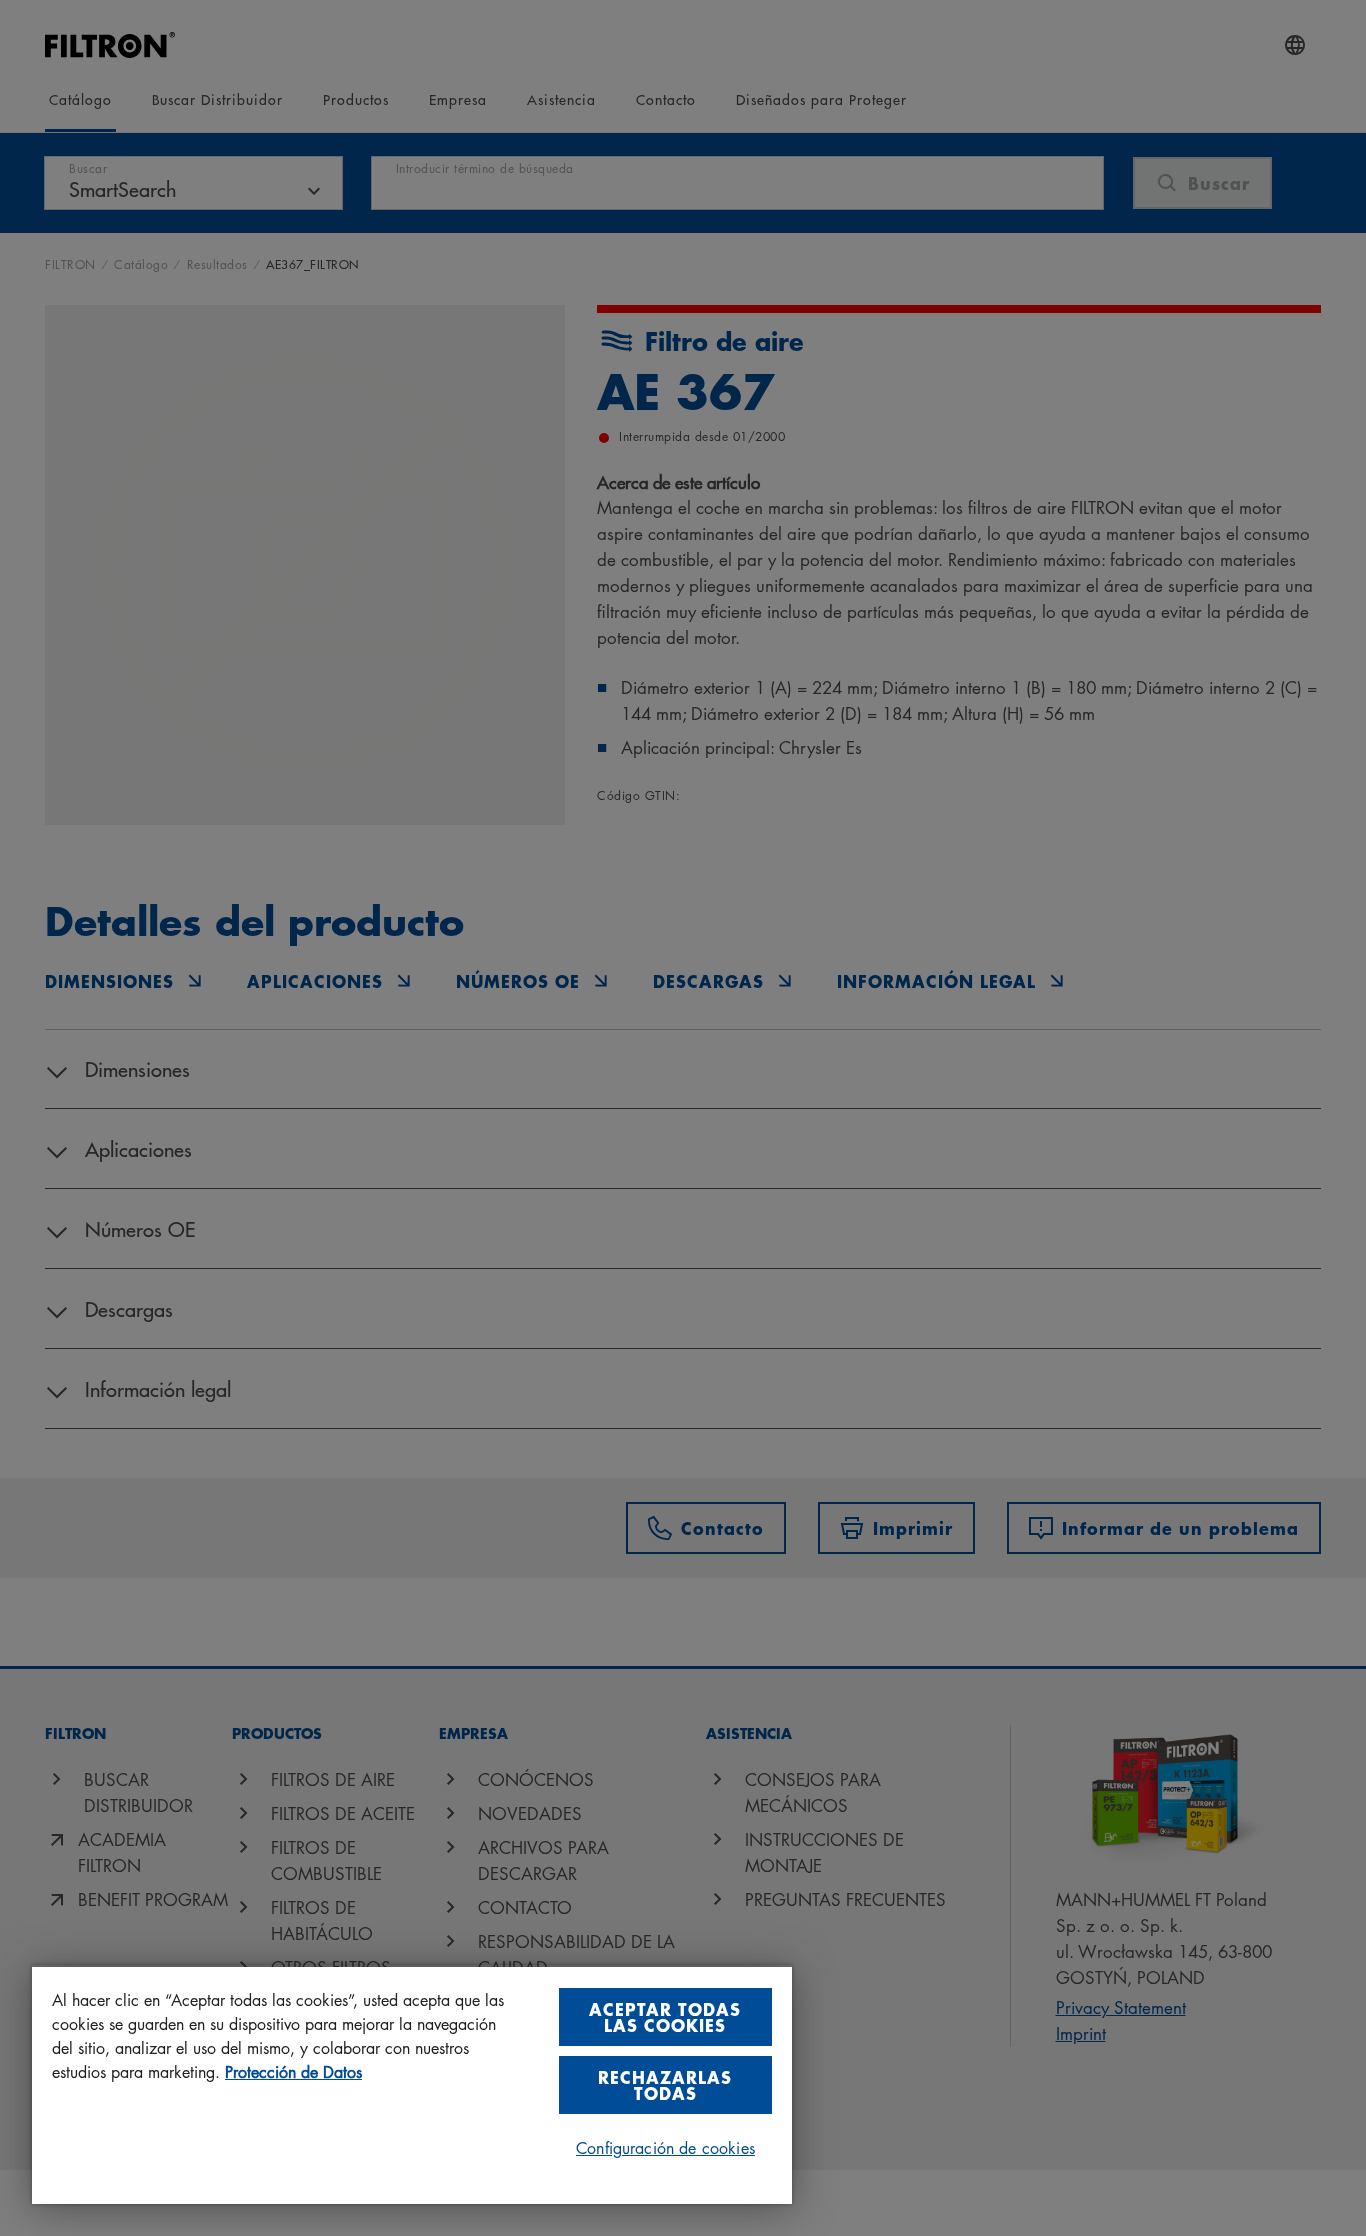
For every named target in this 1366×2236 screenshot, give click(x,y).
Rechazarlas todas (665, 2084)
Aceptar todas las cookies (665, 2016)
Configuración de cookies (665, 2148)
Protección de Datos (293, 2072)
